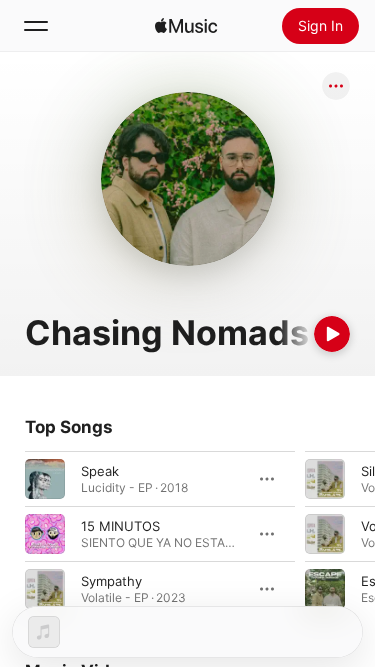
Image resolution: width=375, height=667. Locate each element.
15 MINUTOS (120, 526)
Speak (100, 471)
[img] (186, 26)
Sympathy (111, 581)
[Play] (332, 334)
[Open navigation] (36, 26)
